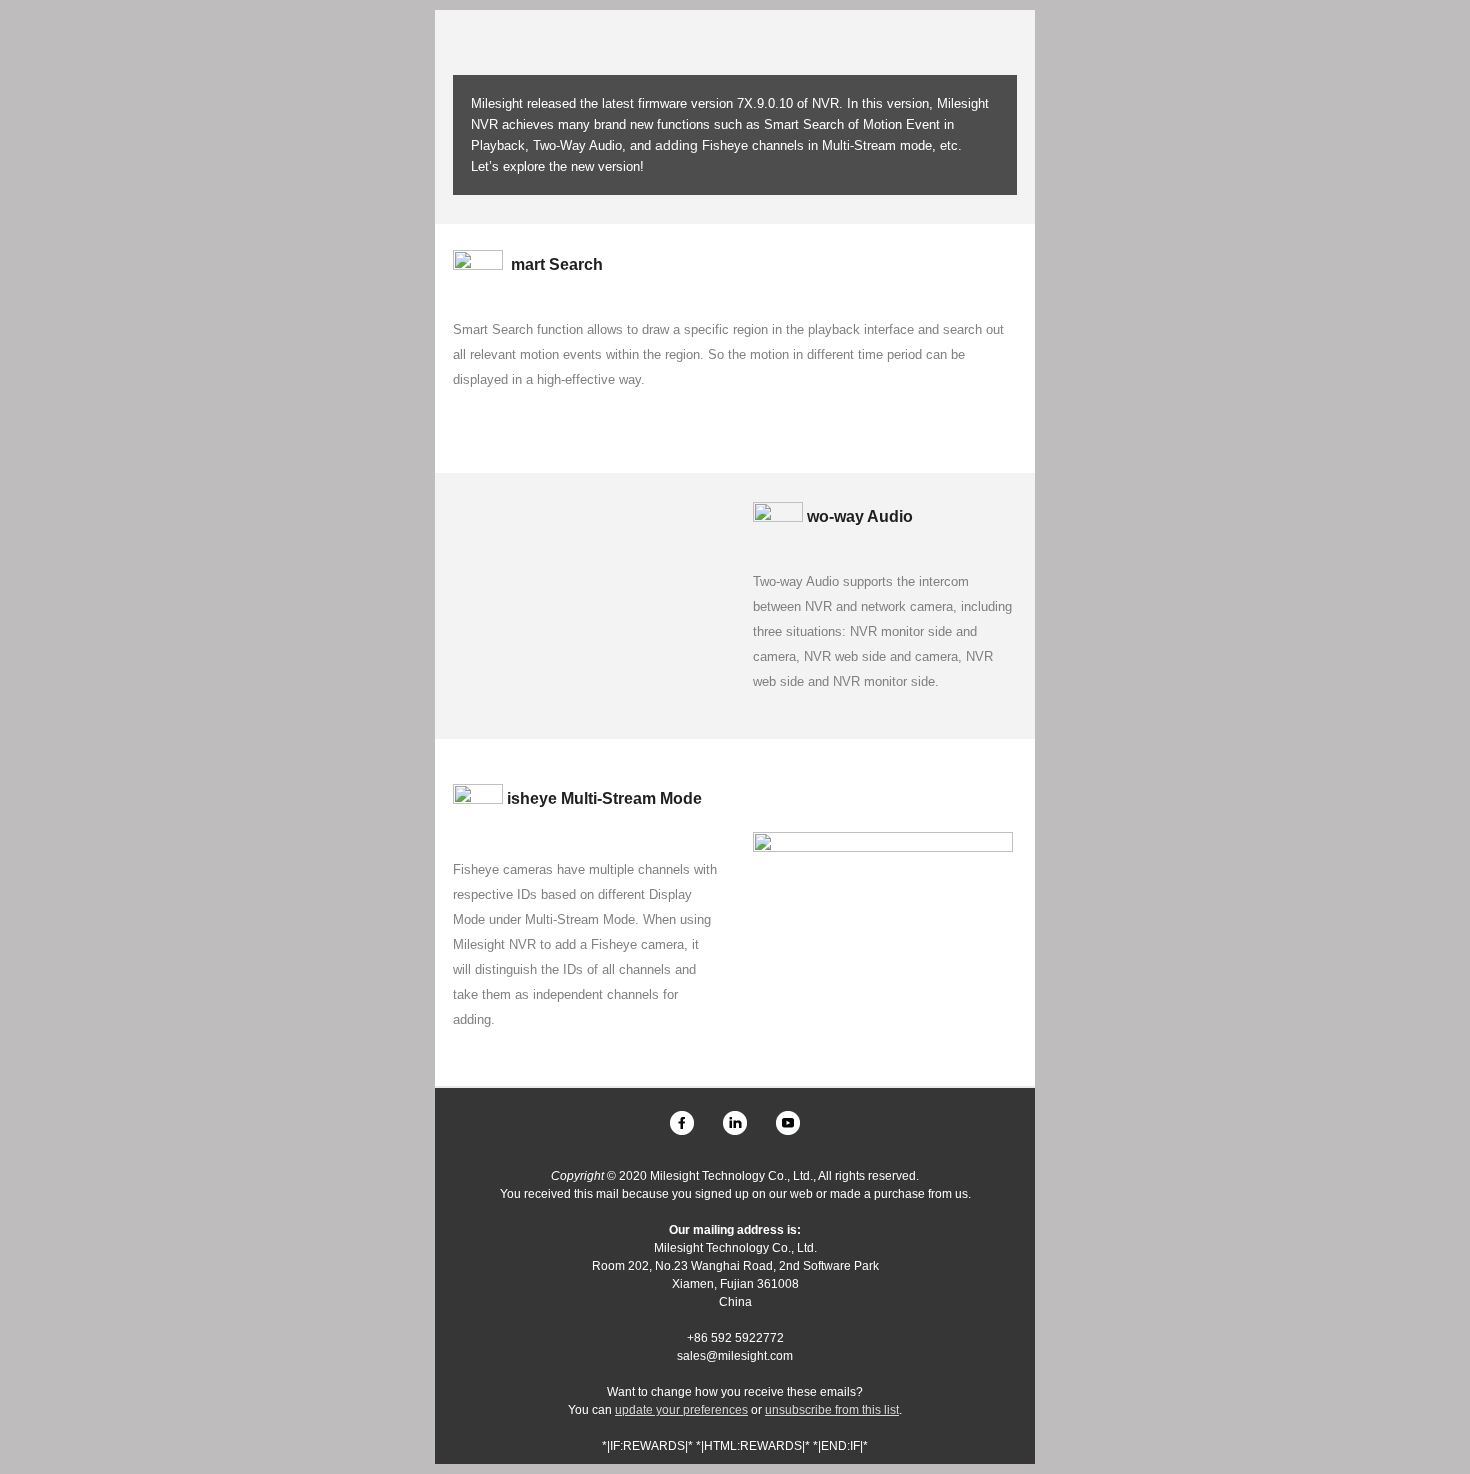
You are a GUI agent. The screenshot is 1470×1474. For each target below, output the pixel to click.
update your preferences (681, 1410)
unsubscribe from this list (832, 1410)
